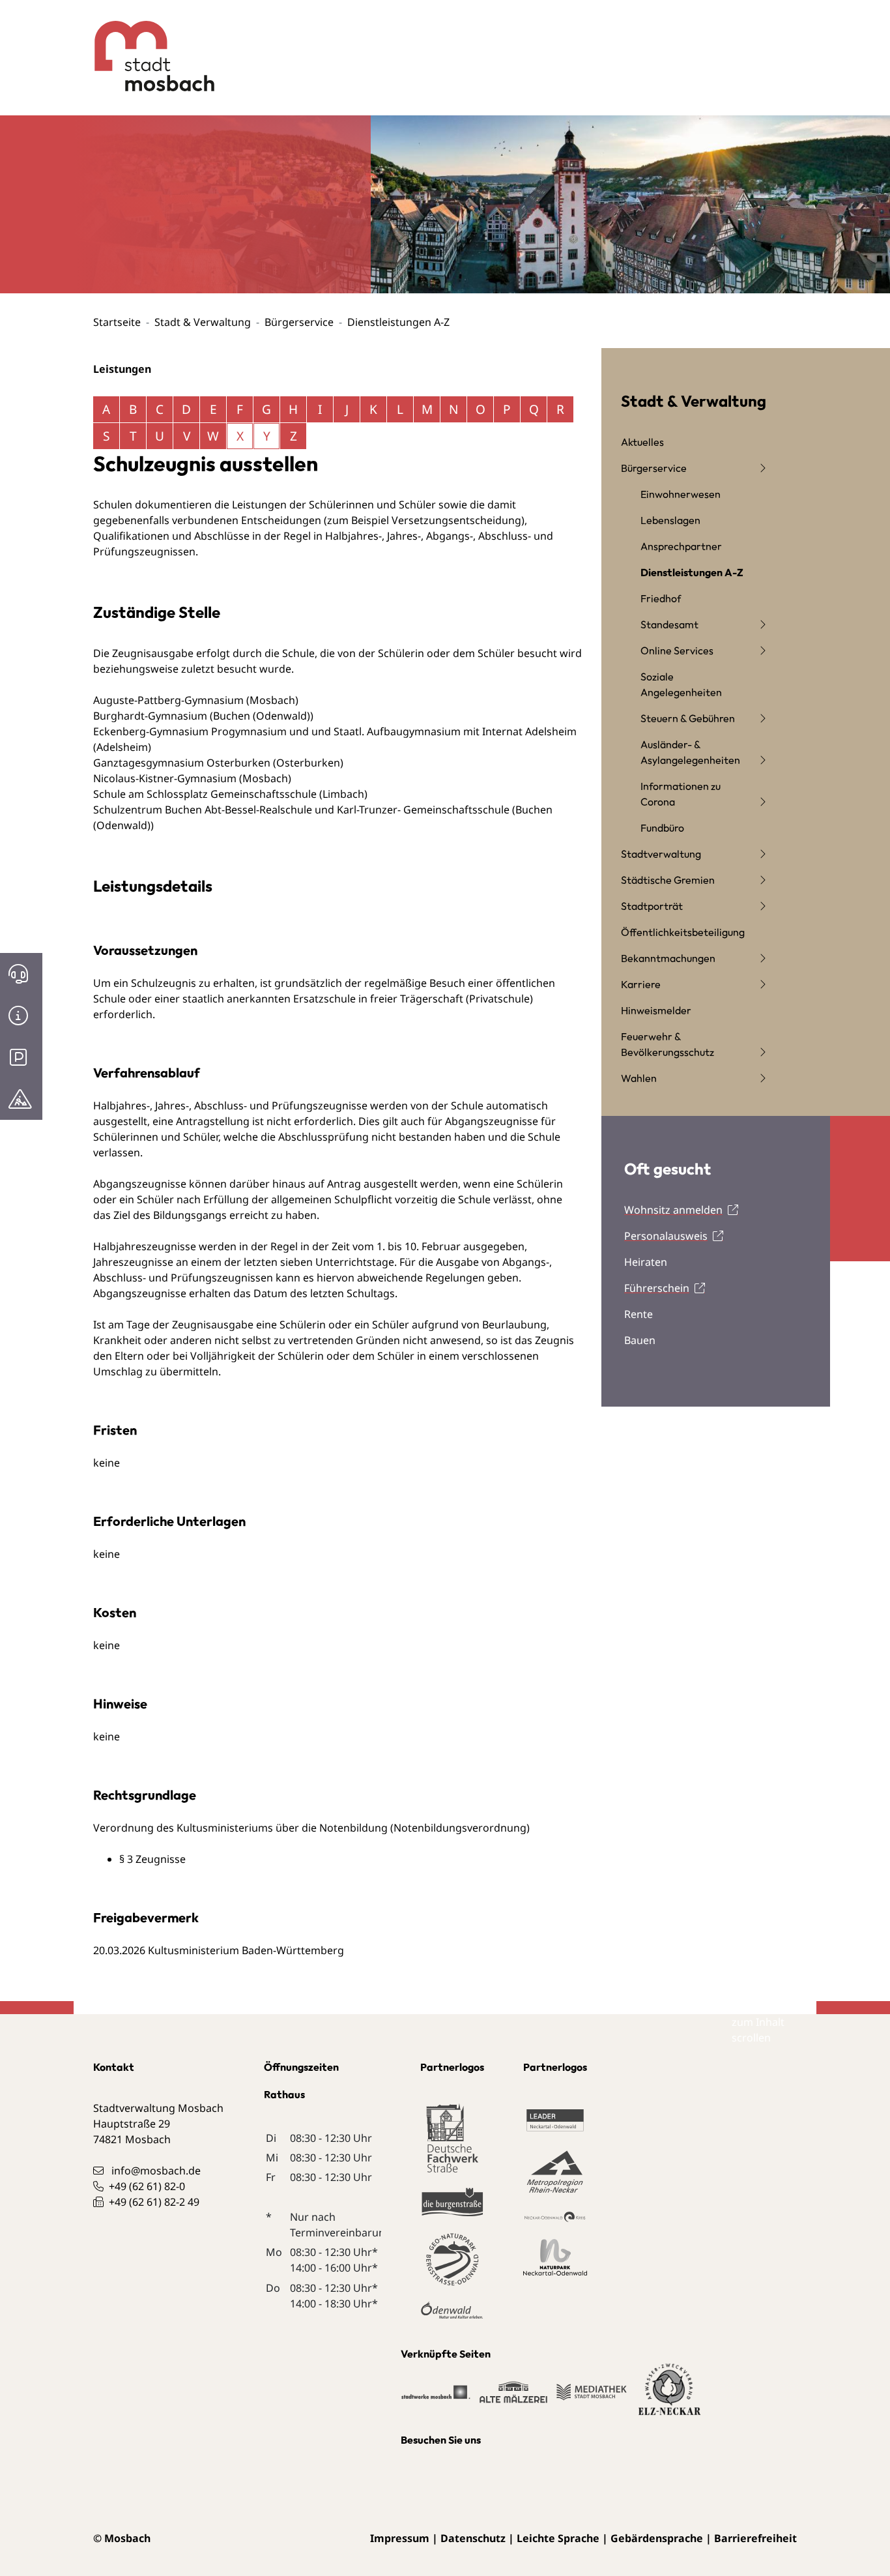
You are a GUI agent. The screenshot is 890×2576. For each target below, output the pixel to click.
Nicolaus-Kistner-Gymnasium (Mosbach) (192, 778)
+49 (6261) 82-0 (147, 2186)
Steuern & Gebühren (688, 718)
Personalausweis (666, 1236)
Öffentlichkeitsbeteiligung (683, 932)
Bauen (640, 1340)
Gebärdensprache (657, 2538)
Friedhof (661, 598)
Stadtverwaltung (661, 854)
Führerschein (657, 1288)
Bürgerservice (299, 322)
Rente (639, 1314)
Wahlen (639, 1078)
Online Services (677, 651)
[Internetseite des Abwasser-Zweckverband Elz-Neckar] (670, 2397)
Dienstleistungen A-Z (692, 572)
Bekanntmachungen (668, 958)
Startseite (117, 322)
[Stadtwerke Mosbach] (436, 2399)
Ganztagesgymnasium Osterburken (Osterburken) (218, 763)
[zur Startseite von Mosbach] (144, 46)
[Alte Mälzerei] (513, 2399)
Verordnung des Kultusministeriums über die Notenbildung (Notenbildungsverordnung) (311, 1828)
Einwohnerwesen (681, 494)
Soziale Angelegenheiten (681, 684)
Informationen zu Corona (681, 794)
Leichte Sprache (558, 2538)
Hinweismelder (656, 1010)
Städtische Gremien (668, 880)
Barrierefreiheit (755, 2538)
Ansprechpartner (681, 546)
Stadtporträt (652, 906)
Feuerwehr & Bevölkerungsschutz (667, 1044)
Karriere (641, 984)
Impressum (400, 2538)
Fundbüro (662, 828)
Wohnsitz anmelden (673, 1210)
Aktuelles (642, 442)
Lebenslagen (670, 520)
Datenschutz (473, 2538)
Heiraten (646, 1262)
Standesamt (669, 624)
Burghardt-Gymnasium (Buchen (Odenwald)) (203, 716)
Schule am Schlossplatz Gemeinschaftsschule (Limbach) (230, 794)
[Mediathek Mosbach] (592, 2399)
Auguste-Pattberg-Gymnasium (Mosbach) (196, 700)
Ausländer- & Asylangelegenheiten (690, 752)
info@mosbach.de (156, 2171)
